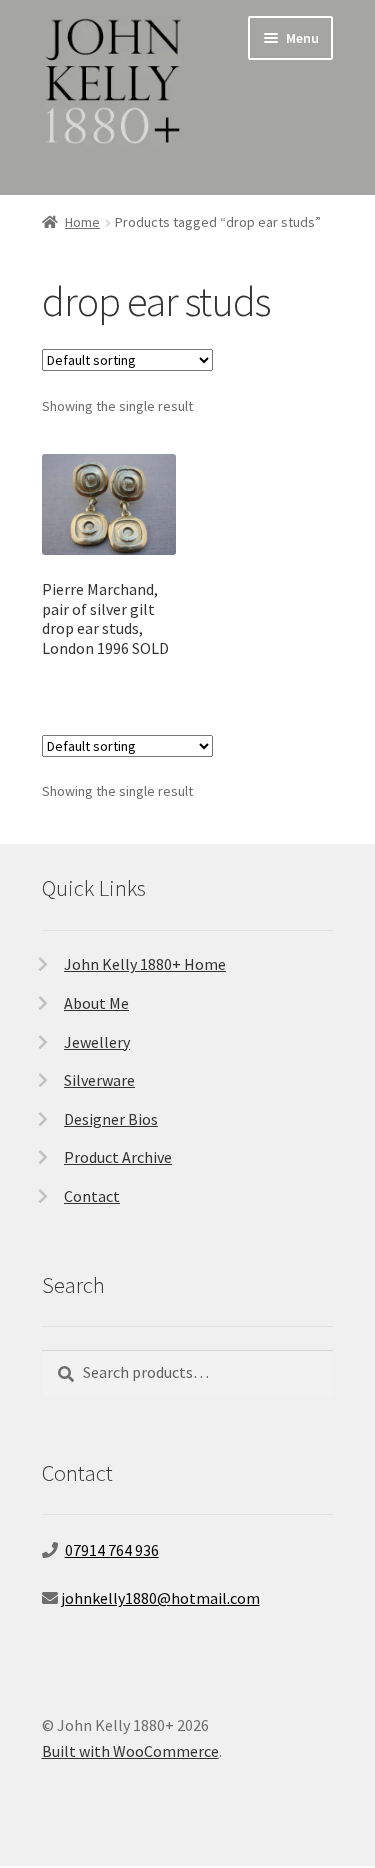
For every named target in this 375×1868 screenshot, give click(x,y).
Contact (92, 1196)
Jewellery (97, 1042)
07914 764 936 (112, 1550)
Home (82, 222)
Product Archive (118, 1157)
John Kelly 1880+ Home (145, 964)
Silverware (99, 1080)
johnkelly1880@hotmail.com (160, 1598)
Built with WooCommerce (130, 1751)
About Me (96, 1003)
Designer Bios (111, 1119)
